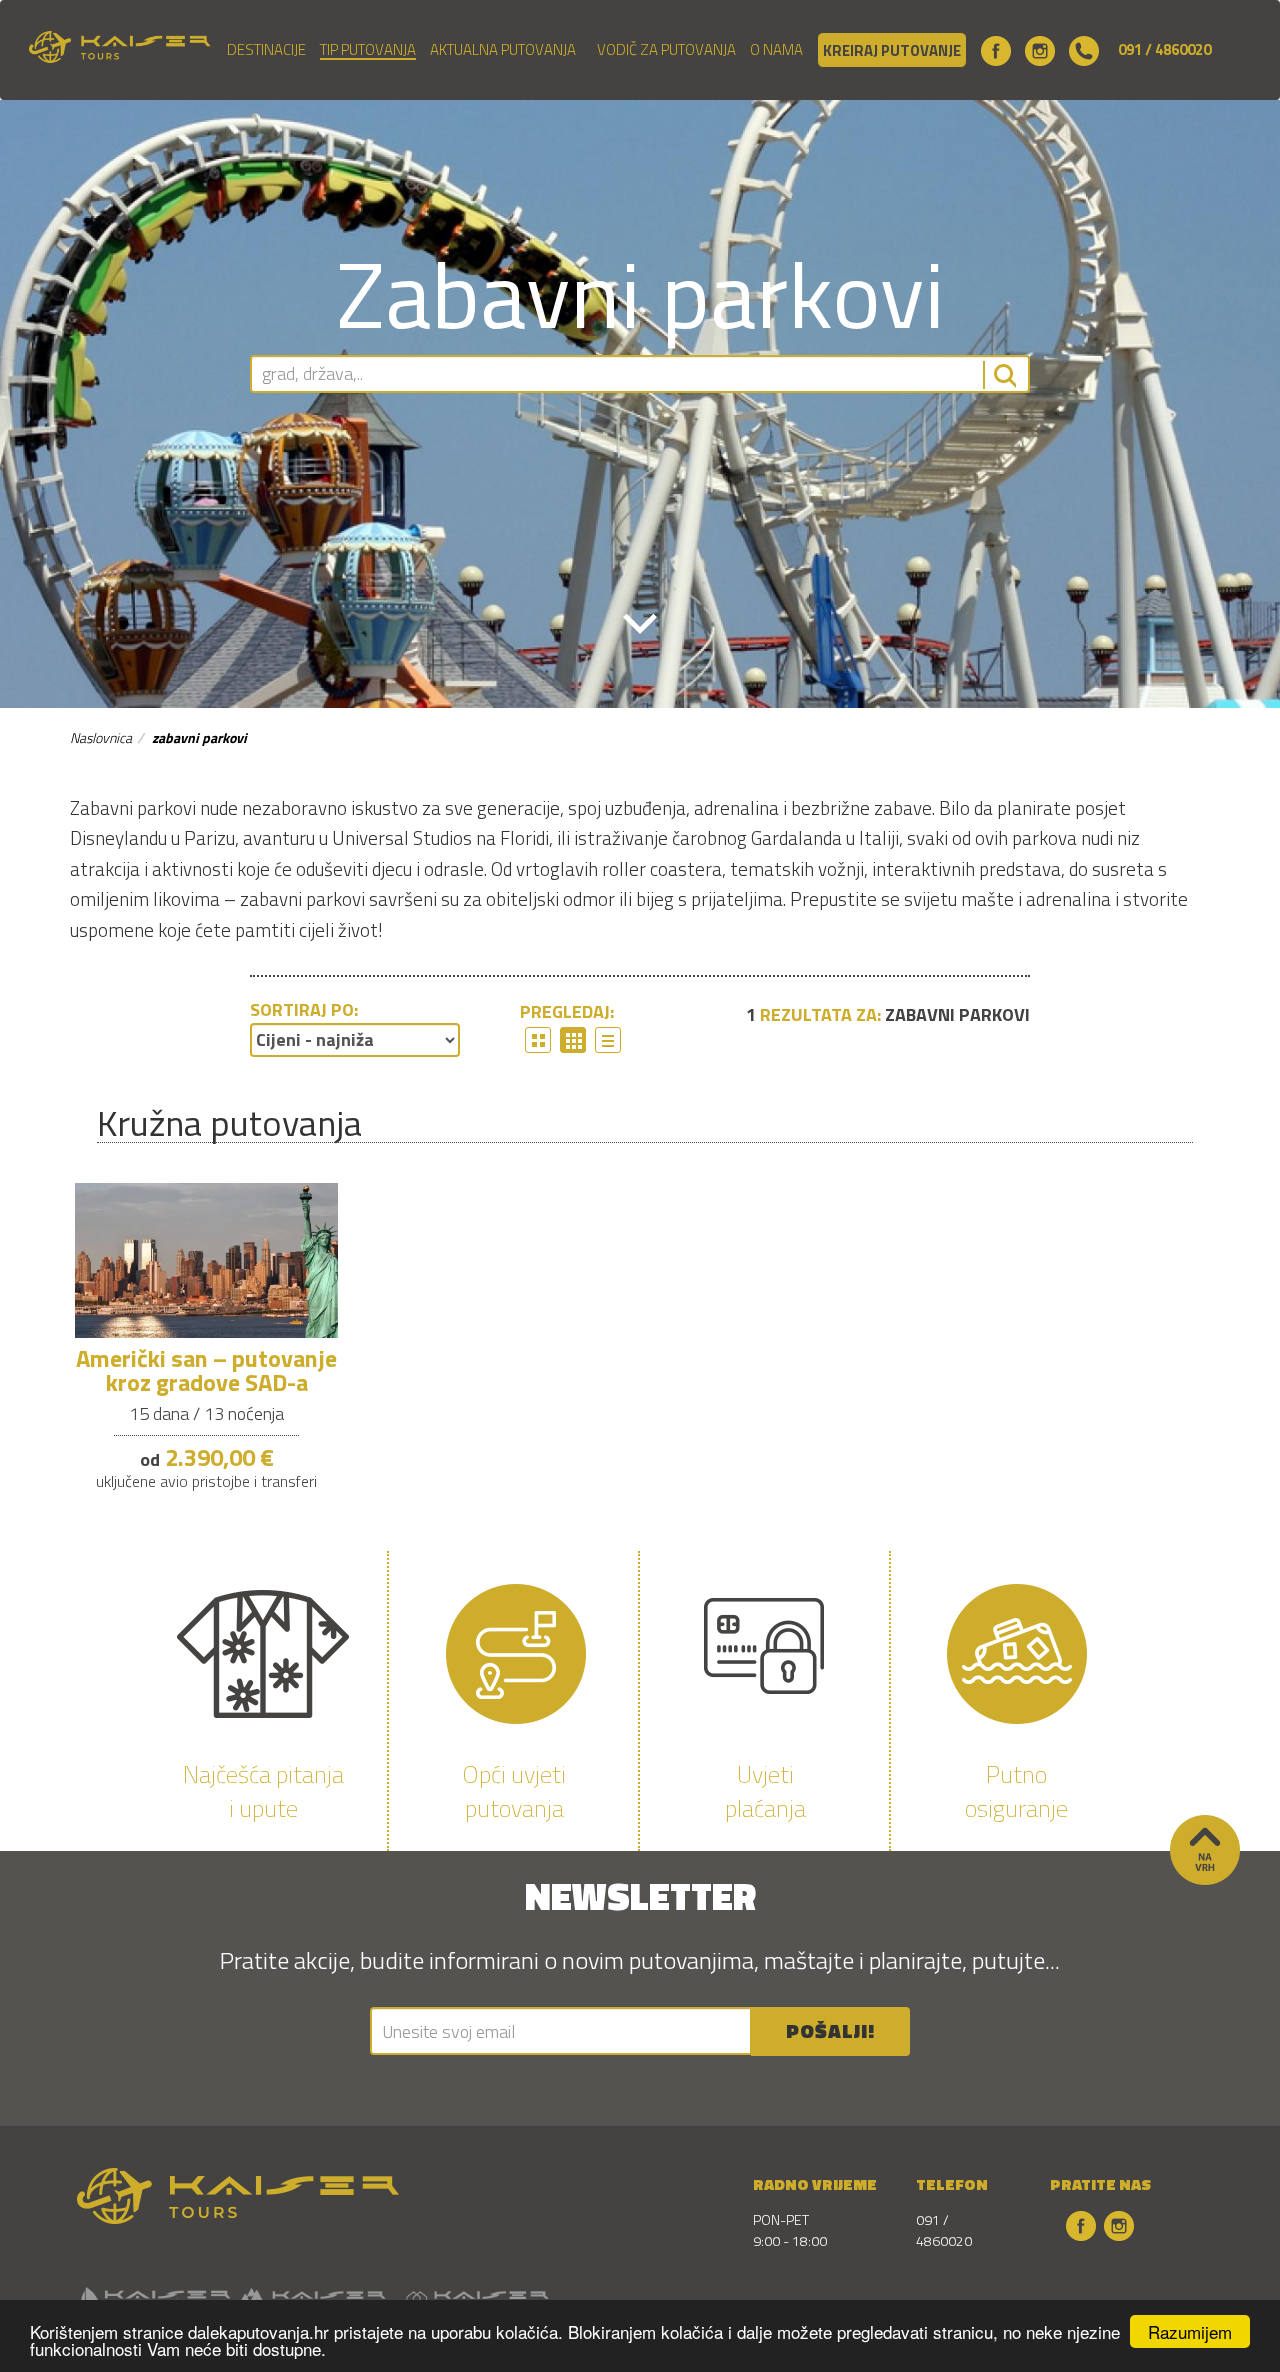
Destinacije (266, 49)
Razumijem (1190, 2331)
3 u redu (538, 1040)
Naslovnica (101, 737)
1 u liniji (608, 1040)
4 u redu (573, 1040)
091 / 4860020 (1164, 49)
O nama (776, 49)
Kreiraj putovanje (892, 50)
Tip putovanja (368, 49)
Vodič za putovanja (666, 49)
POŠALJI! (830, 2030)
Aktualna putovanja (503, 49)
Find (999, 375)
